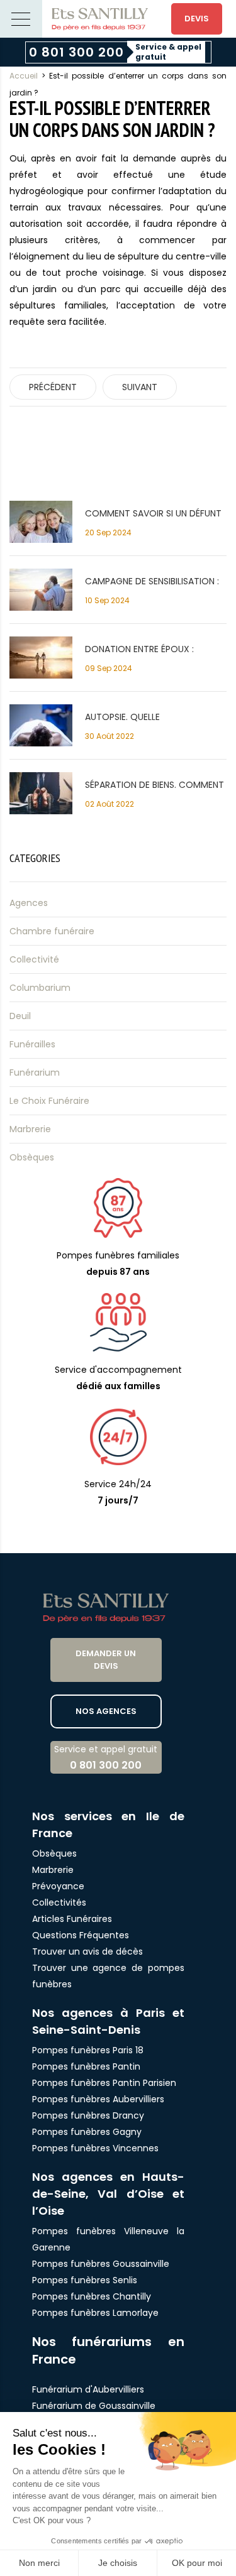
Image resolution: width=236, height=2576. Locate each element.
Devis (197, 19)
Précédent (53, 387)
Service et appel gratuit (106, 1758)
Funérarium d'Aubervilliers (88, 2389)
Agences (29, 903)
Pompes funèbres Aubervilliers (98, 2099)
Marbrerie (30, 1129)
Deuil (20, 1016)
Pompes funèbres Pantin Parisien (104, 2083)
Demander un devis (106, 1660)
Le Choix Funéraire (49, 1101)
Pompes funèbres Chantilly (92, 2296)
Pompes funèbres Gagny (87, 2132)
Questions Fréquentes (81, 1935)
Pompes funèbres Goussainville (101, 2264)
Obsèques (32, 1157)
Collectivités (59, 1902)
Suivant (140, 387)
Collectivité (34, 959)
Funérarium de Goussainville (95, 2406)
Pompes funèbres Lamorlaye (95, 2313)
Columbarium (40, 988)
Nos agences (106, 1711)
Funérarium (35, 1072)
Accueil (24, 76)
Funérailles (32, 1044)
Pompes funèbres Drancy (88, 2115)
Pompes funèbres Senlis (85, 2280)
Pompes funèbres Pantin (86, 2066)
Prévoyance (58, 1886)
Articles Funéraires (72, 1919)
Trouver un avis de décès (89, 1951)
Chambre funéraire (52, 931)
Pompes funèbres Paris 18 (88, 2050)
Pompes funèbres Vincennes (95, 2148)
